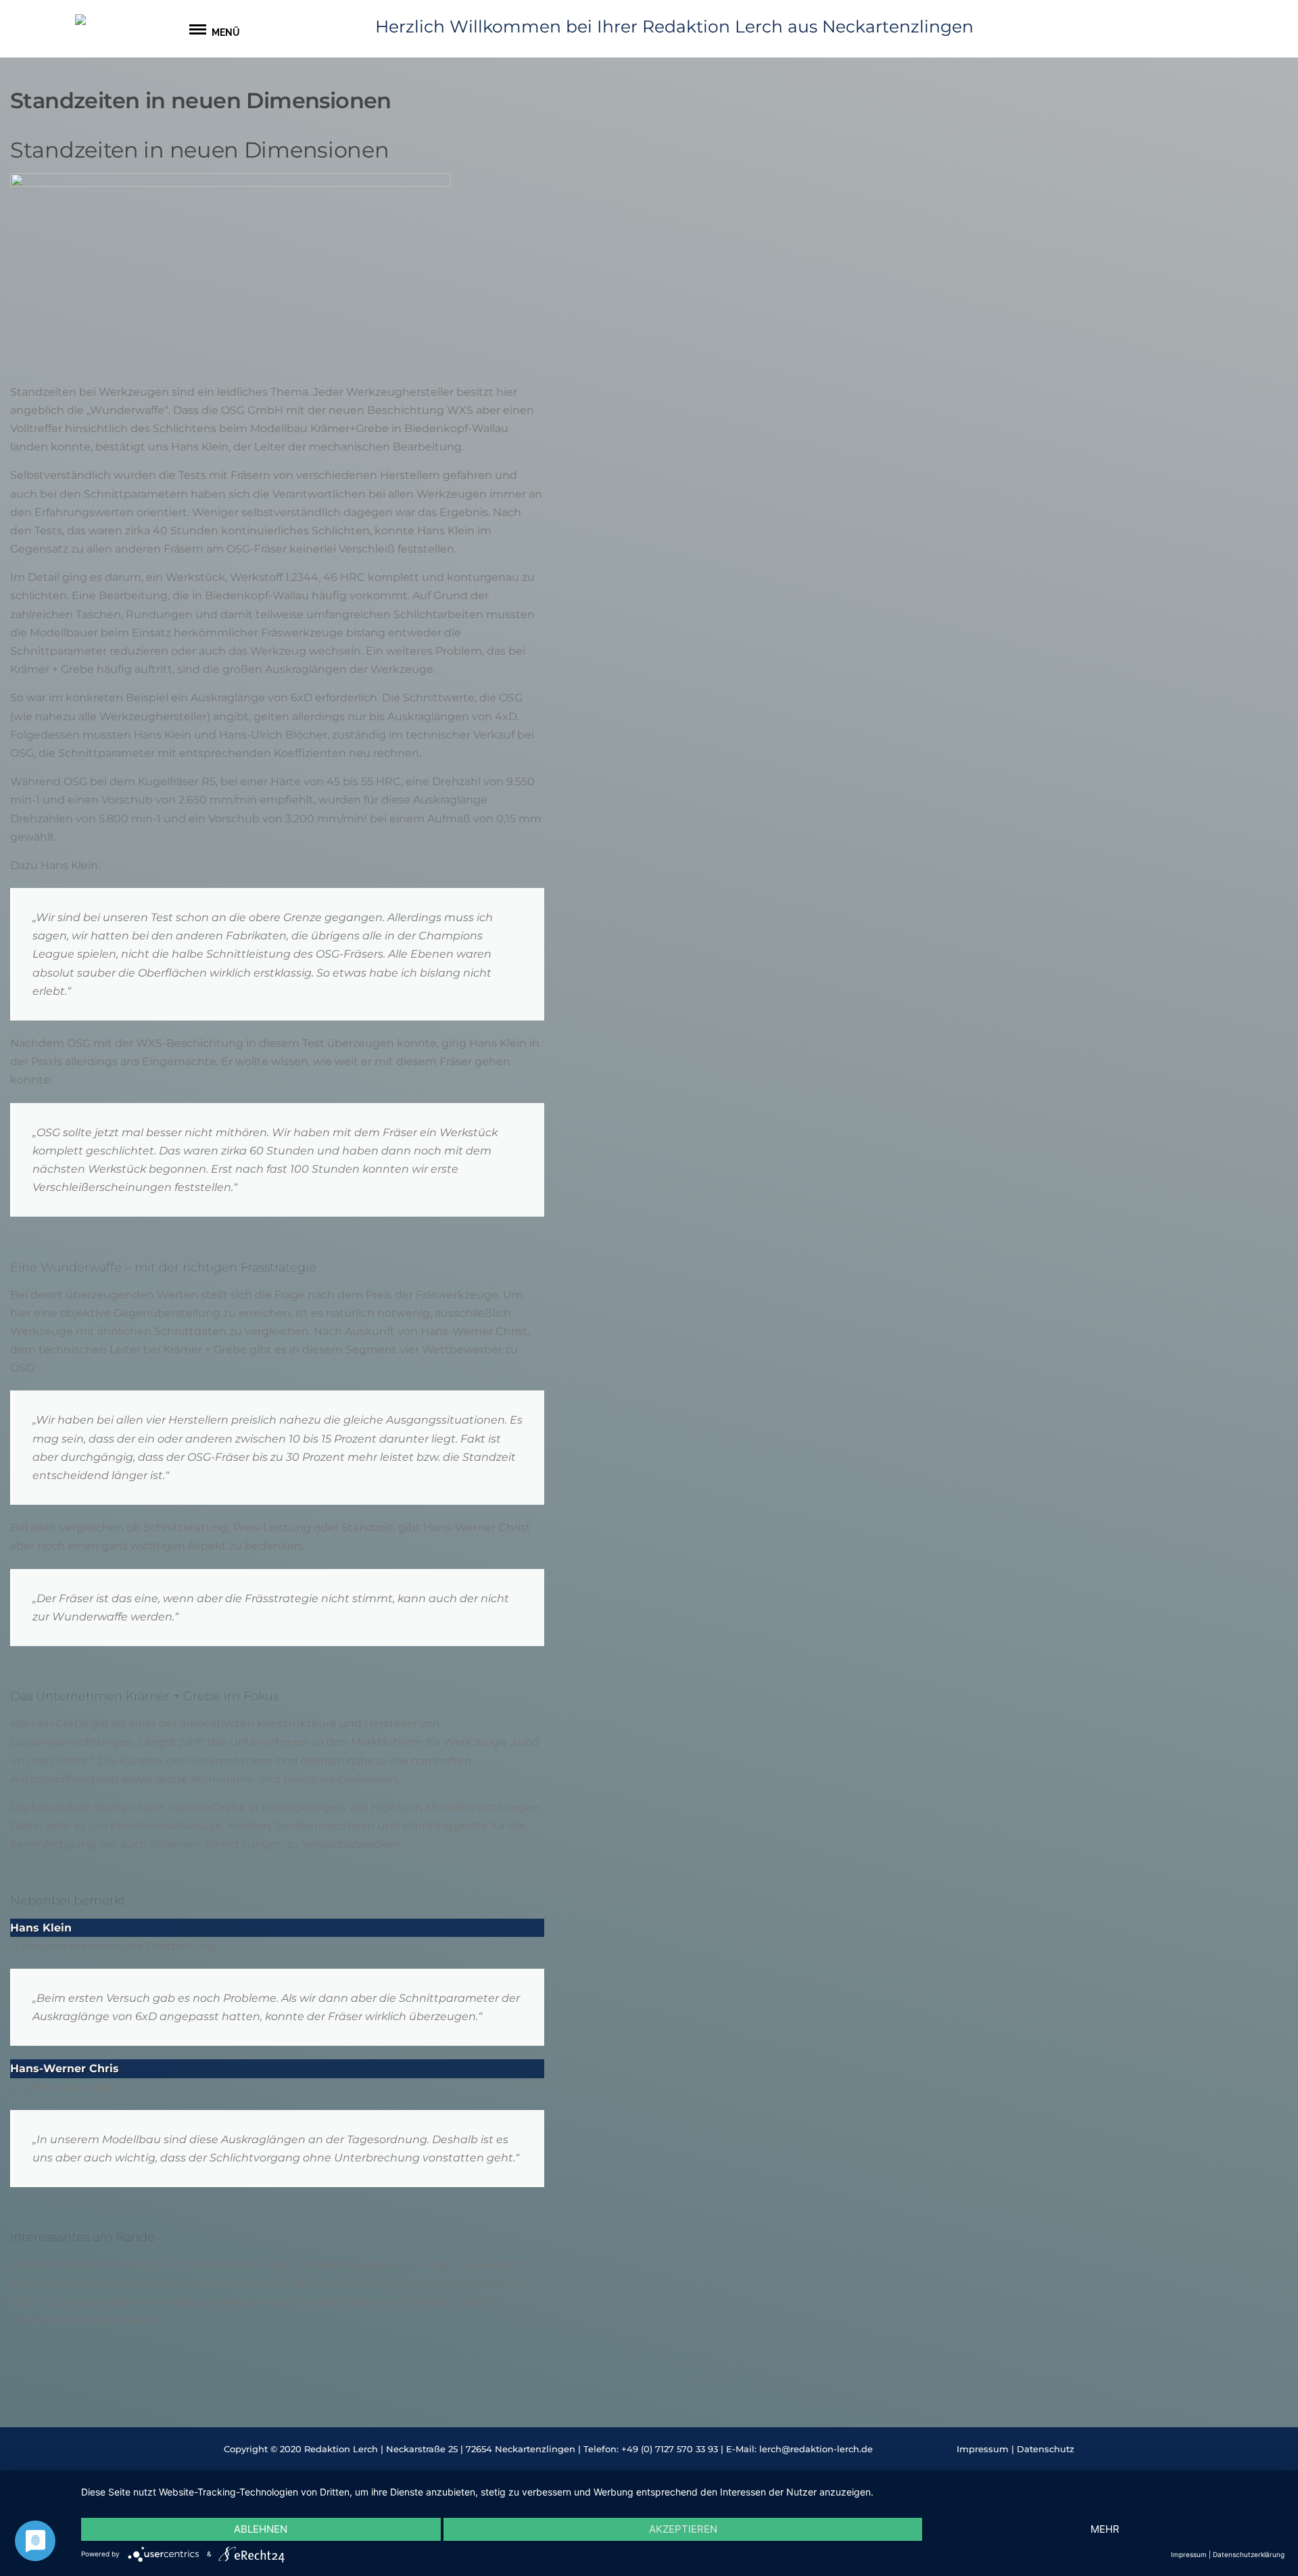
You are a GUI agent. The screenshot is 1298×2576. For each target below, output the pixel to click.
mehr (1105, 2529)
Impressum (983, 2449)
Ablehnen (261, 2529)
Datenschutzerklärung (1249, 2554)
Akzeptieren (683, 2529)
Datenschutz (1045, 2449)
